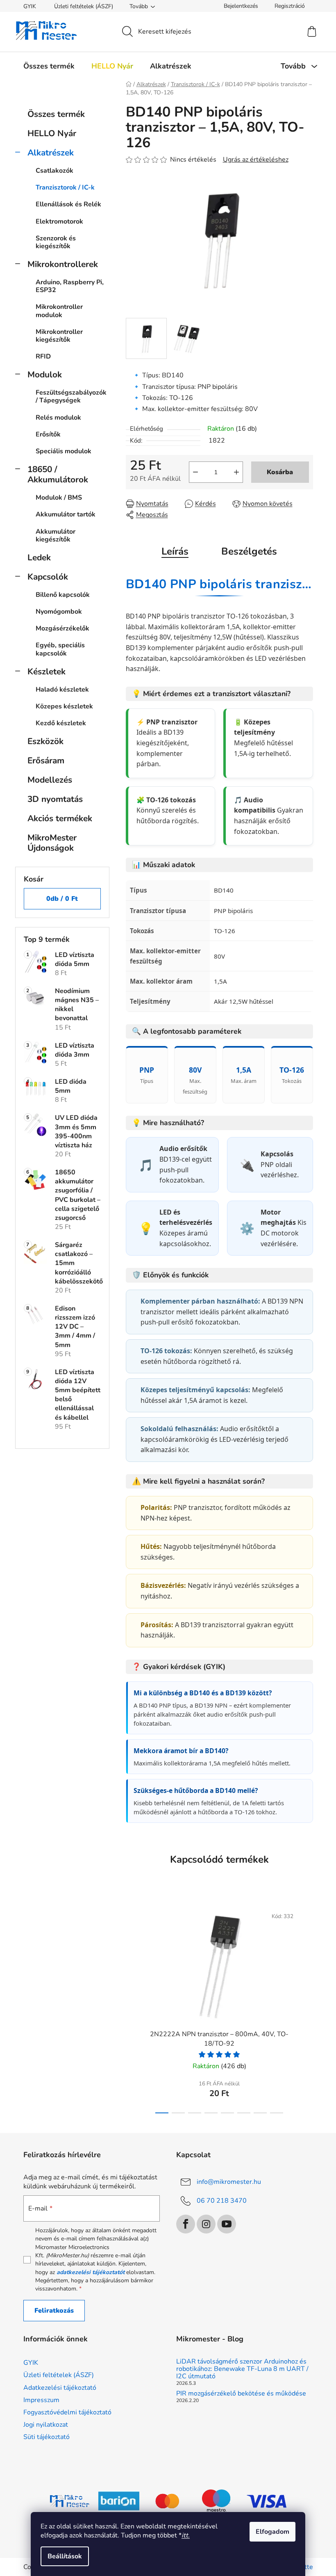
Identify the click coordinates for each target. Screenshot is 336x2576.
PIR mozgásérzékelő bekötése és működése (241, 2394)
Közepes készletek (64, 706)
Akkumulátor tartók (66, 514)
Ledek (39, 557)
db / (62, 899)
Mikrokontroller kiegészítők (59, 336)
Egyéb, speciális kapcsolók (60, 649)
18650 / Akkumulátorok (58, 474)
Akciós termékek (60, 818)
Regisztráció (290, 6)
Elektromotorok (59, 222)
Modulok (45, 375)
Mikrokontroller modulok (59, 311)
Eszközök (45, 741)
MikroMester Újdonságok (52, 843)
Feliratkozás (54, 2311)
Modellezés (50, 780)
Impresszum (41, 2400)
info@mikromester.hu (229, 2182)
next (306, 2008)
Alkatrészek (51, 153)
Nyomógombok (59, 612)
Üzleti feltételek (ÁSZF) (84, 6)
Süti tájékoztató (47, 2437)
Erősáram (46, 760)
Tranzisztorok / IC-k (65, 187)
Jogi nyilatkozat (46, 2425)
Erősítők (48, 434)
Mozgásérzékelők (62, 628)
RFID (43, 356)
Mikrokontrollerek (63, 264)
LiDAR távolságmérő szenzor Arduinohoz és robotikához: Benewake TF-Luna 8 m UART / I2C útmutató (242, 2369)
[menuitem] (49, 66)
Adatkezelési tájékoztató (60, 2388)
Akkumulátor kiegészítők (56, 536)
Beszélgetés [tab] (249, 551)
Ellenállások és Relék (68, 204)
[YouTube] (227, 2224)
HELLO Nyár (52, 133)
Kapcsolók (48, 577)
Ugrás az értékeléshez (256, 160)
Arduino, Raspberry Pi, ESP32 (70, 286)
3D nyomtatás (55, 799)
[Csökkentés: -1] (195, 472)
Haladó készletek (62, 690)
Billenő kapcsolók (63, 595)
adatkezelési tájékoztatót (91, 2272)
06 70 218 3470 (222, 2201)
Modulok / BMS (59, 498)
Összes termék (56, 114)
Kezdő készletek (61, 723)
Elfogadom (272, 2532)
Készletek (47, 671)
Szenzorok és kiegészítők (56, 242)
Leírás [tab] (175, 551)
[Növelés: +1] (236, 472)
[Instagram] (206, 2224)
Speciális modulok (64, 451)
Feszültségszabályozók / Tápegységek (71, 396)
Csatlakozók (54, 171)
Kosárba (280, 472)
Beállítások (65, 2556)
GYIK (30, 6)
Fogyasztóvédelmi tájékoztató (67, 2412)
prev (132, 2008)
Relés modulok (58, 418)
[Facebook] (186, 2224)
